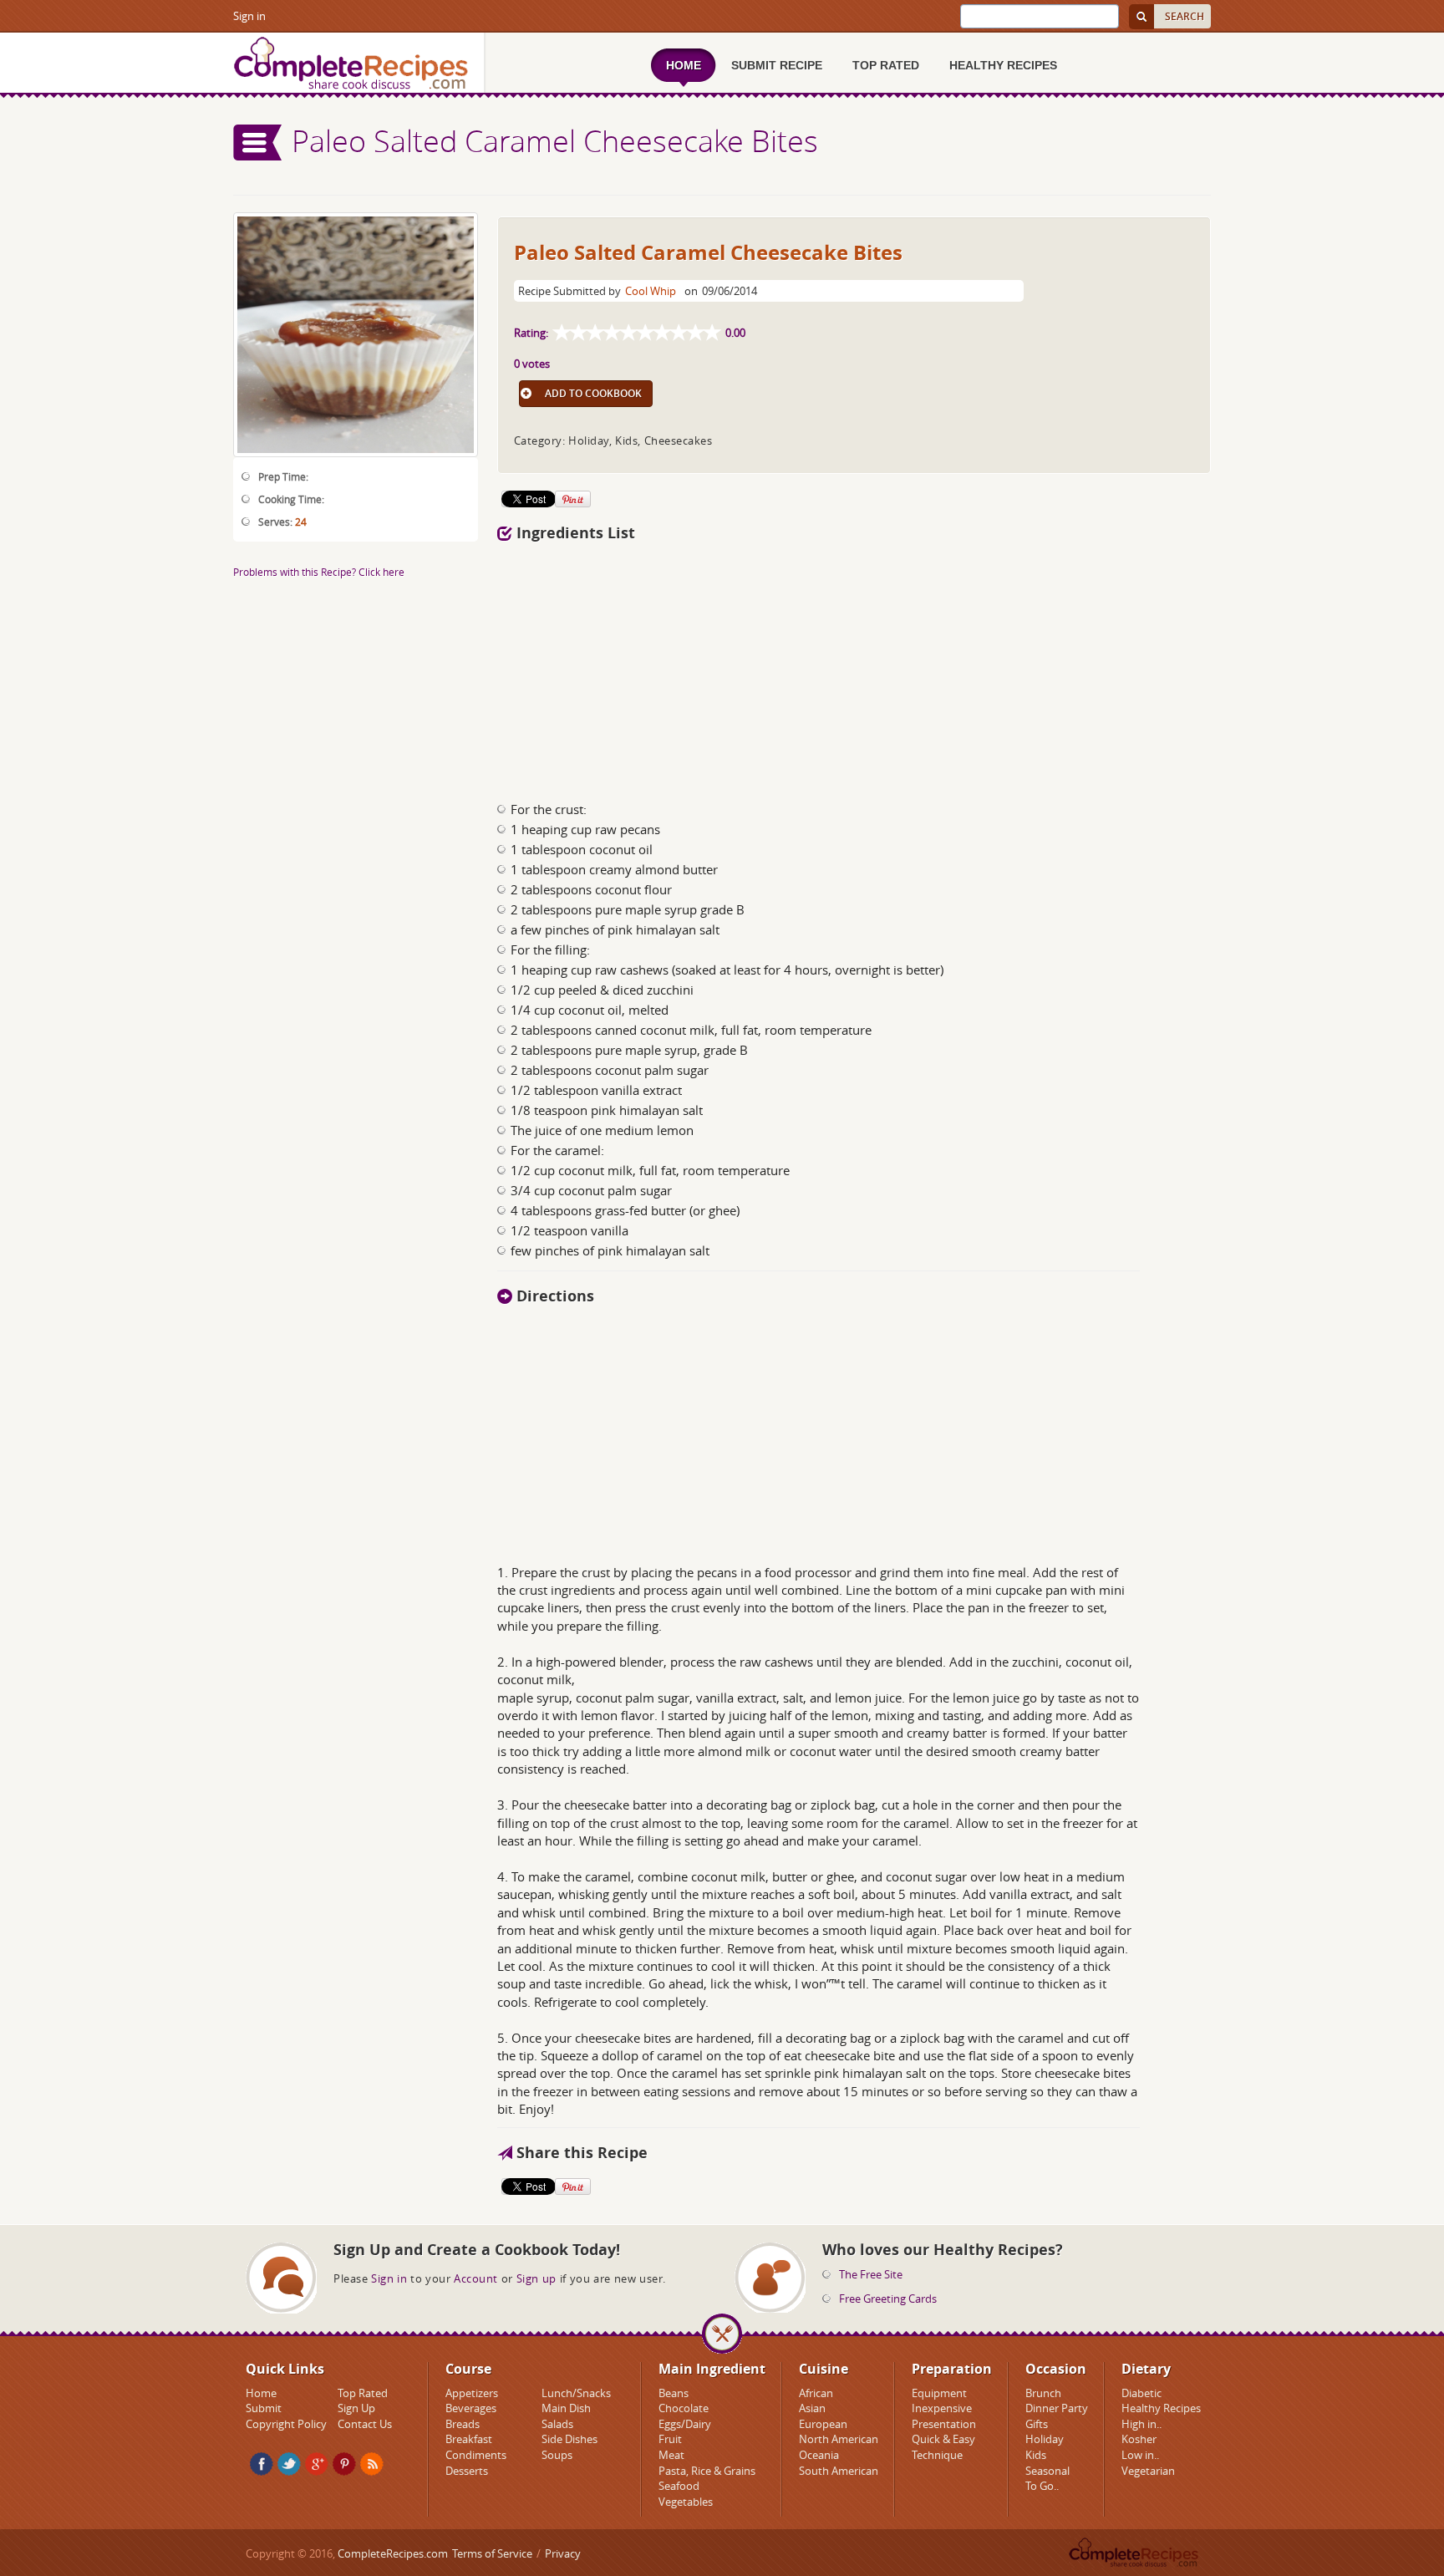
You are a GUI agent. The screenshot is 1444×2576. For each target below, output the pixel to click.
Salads (557, 2424)
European (823, 2424)
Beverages (471, 2408)
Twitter (289, 2464)
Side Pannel (258, 143)
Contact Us (365, 2424)
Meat (671, 2455)
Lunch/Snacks (576, 2393)
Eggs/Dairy (685, 2424)
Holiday (1045, 2439)
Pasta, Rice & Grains (707, 2471)
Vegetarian (1148, 2471)
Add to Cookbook (593, 393)
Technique (937, 2455)
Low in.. (1140, 2455)
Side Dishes (569, 2439)
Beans (674, 2393)
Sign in (249, 16)
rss (372, 2464)
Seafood (679, 2486)
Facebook (262, 2464)
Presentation (944, 2424)
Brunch (1043, 2393)
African (816, 2393)
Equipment (939, 2393)
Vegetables (686, 2502)
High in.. (1141, 2424)
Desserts (467, 2471)
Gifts (1037, 2424)
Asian (812, 2408)
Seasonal (1047, 2471)
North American (839, 2439)
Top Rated (363, 2393)
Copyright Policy (286, 2424)
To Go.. (1042, 2486)
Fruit (670, 2439)
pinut (344, 2464)
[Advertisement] (854, 667)
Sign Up (356, 2408)
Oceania (819, 2455)
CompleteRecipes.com (393, 2553)
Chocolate (684, 2408)
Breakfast (469, 2439)
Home (261, 2393)
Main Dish (566, 2408)
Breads (463, 2424)
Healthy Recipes (1161, 2408)
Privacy (563, 2553)
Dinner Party (1057, 2408)
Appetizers (472, 2393)
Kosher (1139, 2439)
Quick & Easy (943, 2439)
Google (317, 2464)
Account (476, 2278)
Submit (264, 2408)
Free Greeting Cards (888, 2299)
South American (839, 2471)
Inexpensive (942, 2408)
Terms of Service (492, 2553)
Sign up (536, 2278)
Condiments (476, 2455)
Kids (1036, 2455)
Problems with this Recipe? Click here (319, 572)
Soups (557, 2455)
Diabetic (1141, 2393)
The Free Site (871, 2274)
